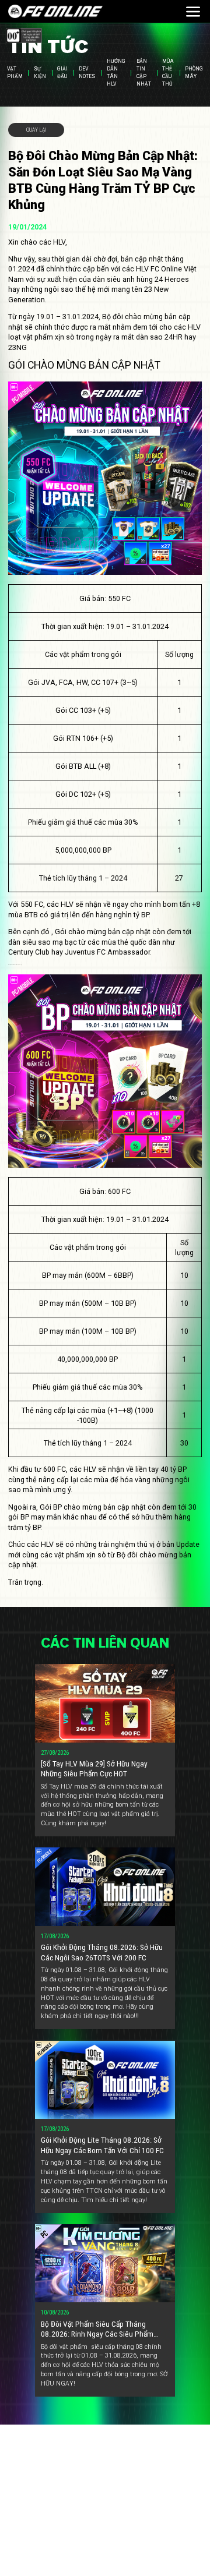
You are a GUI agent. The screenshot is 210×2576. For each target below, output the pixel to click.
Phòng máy (194, 73)
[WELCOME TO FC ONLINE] (55, 12)
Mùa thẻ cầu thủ (168, 73)
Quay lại (36, 130)
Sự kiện (40, 73)
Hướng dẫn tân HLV (116, 73)
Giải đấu (62, 73)
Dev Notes (87, 73)
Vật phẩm (15, 73)
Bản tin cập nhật (144, 73)
